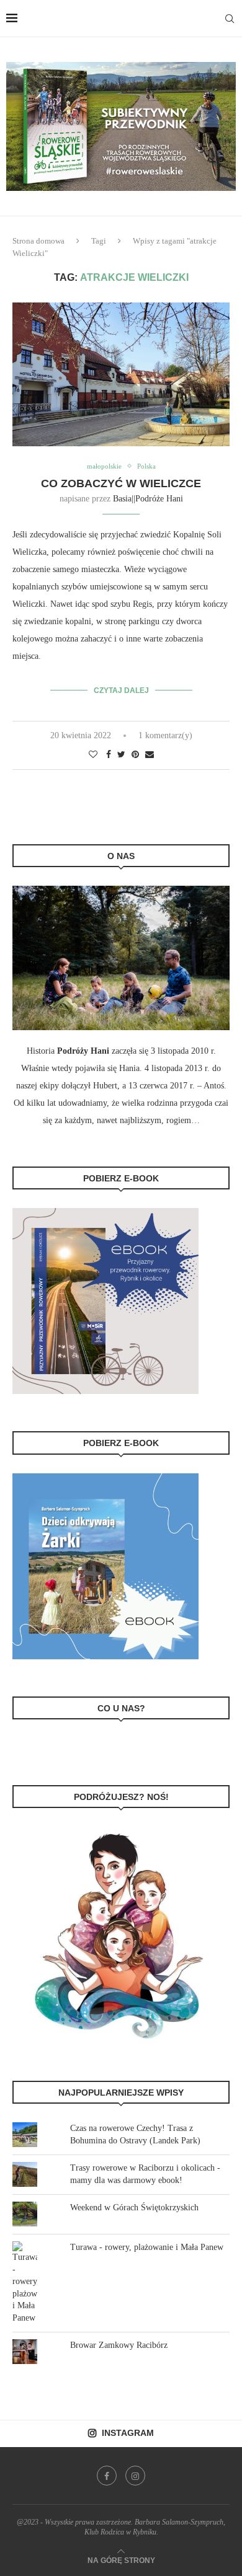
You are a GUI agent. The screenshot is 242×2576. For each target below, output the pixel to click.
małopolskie (104, 466)
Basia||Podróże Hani (148, 499)
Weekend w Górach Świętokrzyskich (134, 2208)
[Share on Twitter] (121, 755)
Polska (146, 466)
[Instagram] (135, 2476)
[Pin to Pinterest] (135, 755)
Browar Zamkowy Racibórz (119, 2345)
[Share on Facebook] (109, 755)
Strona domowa (38, 241)
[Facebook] (107, 2476)
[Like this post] (93, 755)
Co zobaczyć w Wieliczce (121, 483)
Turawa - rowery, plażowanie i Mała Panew (147, 2247)
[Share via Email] (150, 755)
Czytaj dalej (121, 690)
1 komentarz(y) (165, 735)
